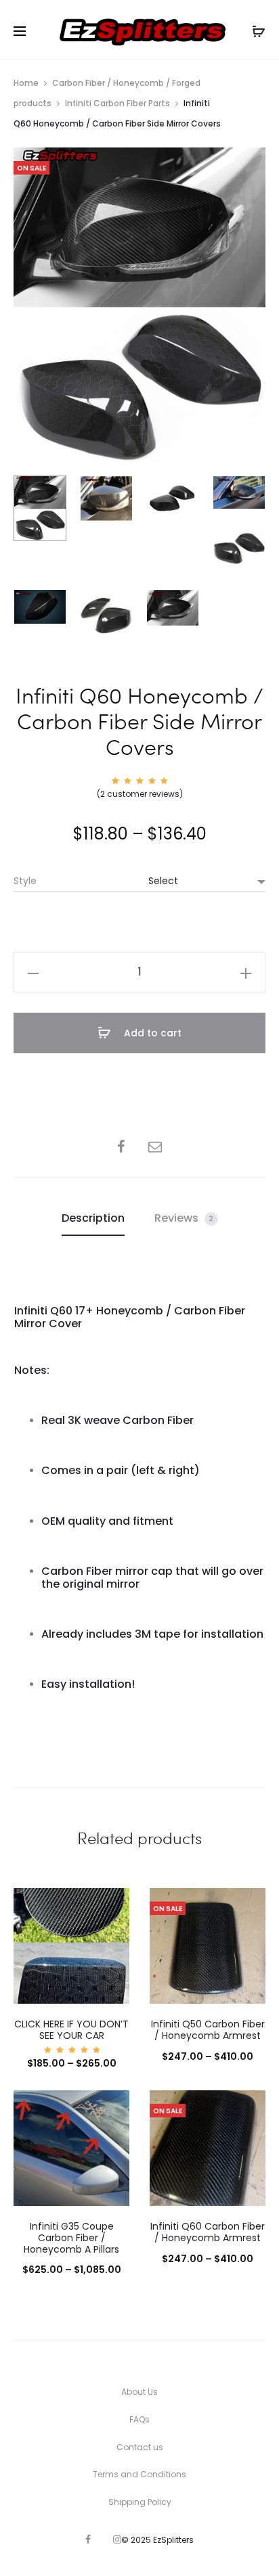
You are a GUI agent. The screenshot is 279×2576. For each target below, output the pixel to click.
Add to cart (151, 1033)
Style (25, 881)
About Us (139, 2392)
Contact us (140, 2447)
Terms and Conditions (139, 2474)
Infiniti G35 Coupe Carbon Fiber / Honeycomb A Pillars (71, 2238)
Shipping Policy (140, 2502)
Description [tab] (93, 1218)
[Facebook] (88, 2539)
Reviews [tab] (184, 1218)
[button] (33, 972)
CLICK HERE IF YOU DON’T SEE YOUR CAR (71, 2030)
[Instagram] (117, 2539)
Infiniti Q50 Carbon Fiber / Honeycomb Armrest (208, 2030)
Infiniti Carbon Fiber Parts (117, 103)
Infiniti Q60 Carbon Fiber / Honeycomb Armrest (208, 2232)
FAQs (139, 2419)
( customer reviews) (140, 794)
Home (26, 83)
